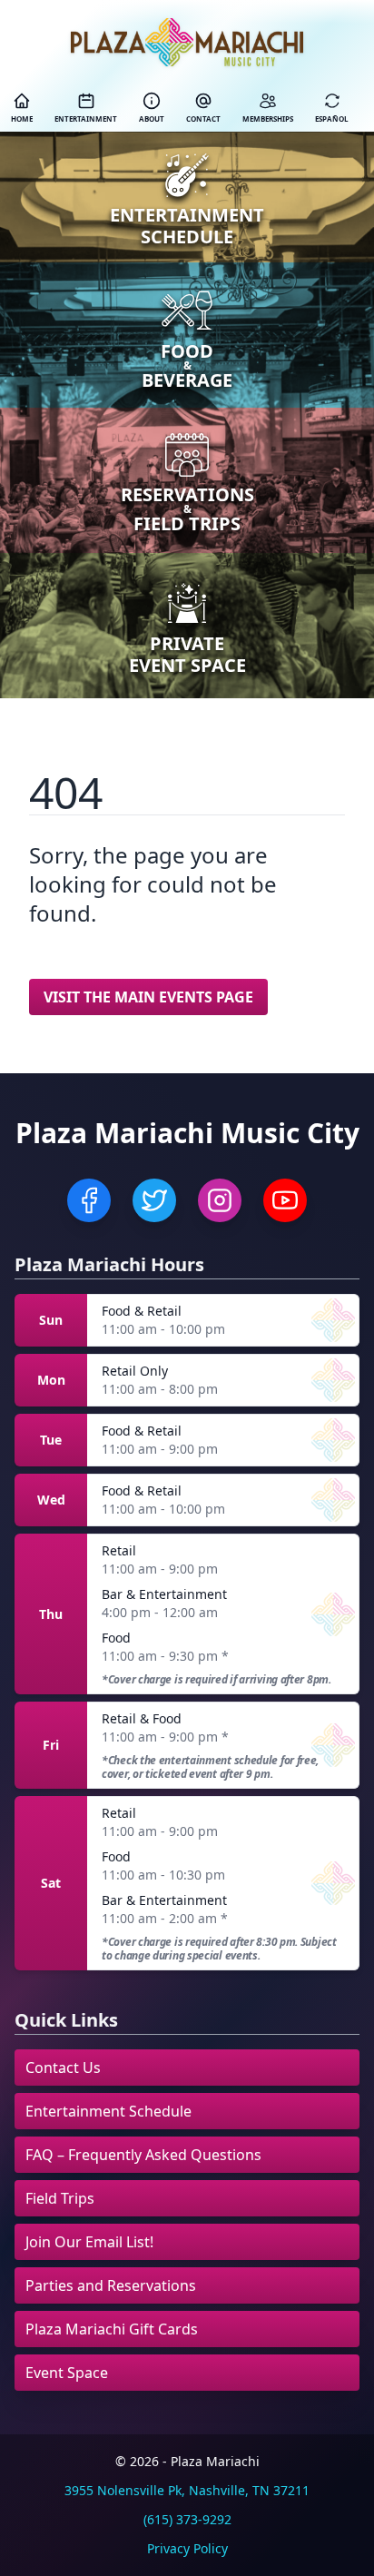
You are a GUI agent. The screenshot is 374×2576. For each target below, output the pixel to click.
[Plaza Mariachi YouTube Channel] (285, 1200)
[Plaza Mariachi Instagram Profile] (220, 1200)
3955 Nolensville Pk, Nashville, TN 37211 (187, 2490)
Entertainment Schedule (108, 2111)
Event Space (67, 2373)
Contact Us (63, 2068)
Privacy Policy (187, 2548)
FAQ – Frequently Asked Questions (143, 2155)
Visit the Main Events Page (148, 997)
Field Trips (60, 2198)
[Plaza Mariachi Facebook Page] (89, 1200)
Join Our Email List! (89, 2242)
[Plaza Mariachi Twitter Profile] (154, 1200)
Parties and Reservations (111, 2285)
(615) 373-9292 (187, 2519)
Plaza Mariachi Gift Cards (112, 2329)
